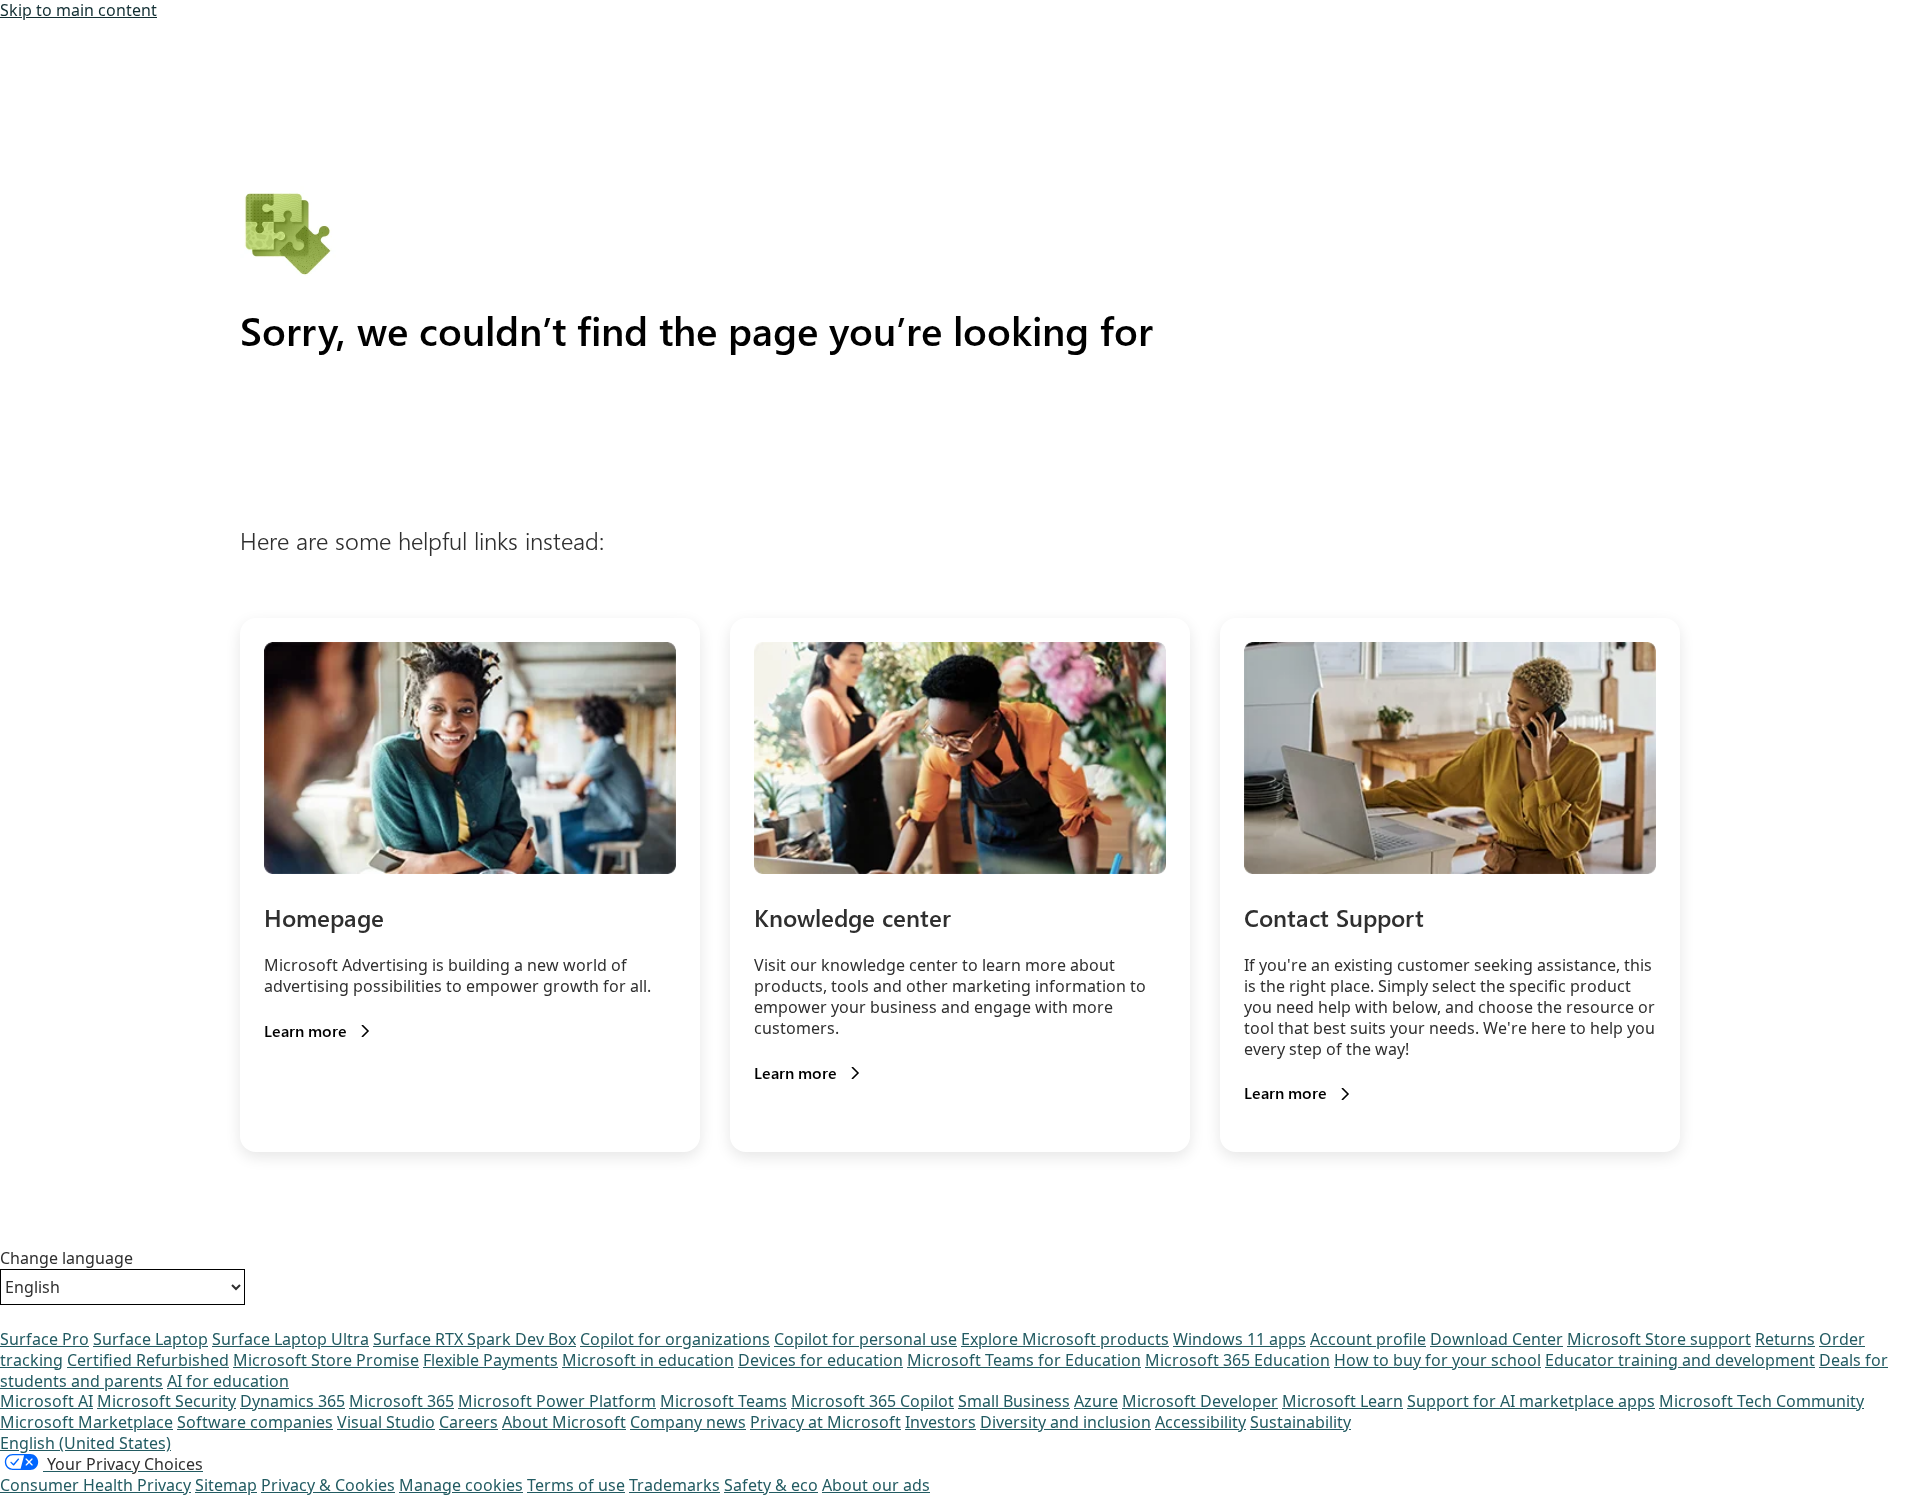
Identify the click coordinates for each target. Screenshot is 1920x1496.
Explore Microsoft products (1065, 1339)
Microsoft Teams (723, 1401)
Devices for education (820, 1360)
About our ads (876, 1485)
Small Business (1014, 1401)
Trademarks (674, 1485)
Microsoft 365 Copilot (872, 1401)
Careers (468, 1422)
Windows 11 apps (1239, 1339)
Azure (1096, 1401)
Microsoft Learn (1342, 1401)
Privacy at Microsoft (825, 1422)
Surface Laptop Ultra (290, 1339)
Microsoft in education (648, 1360)
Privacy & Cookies (328, 1485)
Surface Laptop (150, 1339)
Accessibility (1200, 1422)
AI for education (228, 1381)
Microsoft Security (166, 1401)
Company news (688, 1422)
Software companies (255, 1422)
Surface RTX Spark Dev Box (474, 1339)
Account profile (1368, 1339)
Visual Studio (386, 1422)
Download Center (1496, 1339)
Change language (66, 1258)
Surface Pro (44, 1339)
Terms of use (576, 1485)
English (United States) (85, 1443)
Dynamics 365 (292, 1401)
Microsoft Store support (1659, 1339)
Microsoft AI (46, 1401)
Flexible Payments (490, 1360)
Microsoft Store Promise (326, 1360)
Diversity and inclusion (1065, 1422)
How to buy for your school (1437, 1360)
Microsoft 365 (401, 1401)
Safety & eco (771, 1485)
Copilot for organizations (675, 1339)
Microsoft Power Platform (557, 1401)
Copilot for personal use (865, 1339)
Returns (1785, 1339)
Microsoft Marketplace (86, 1422)
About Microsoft (564, 1422)
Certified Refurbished (148, 1360)
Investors (940, 1422)
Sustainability (1300, 1422)
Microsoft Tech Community (1761, 1401)
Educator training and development (1680, 1360)
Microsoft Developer (1200, 1401)
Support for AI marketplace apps (1531, 1401)
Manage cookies (461, 1485)
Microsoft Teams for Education (1024, 1360)
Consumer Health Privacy (95, 1485)
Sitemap (226, 1485)
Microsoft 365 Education (1237, 1360)
